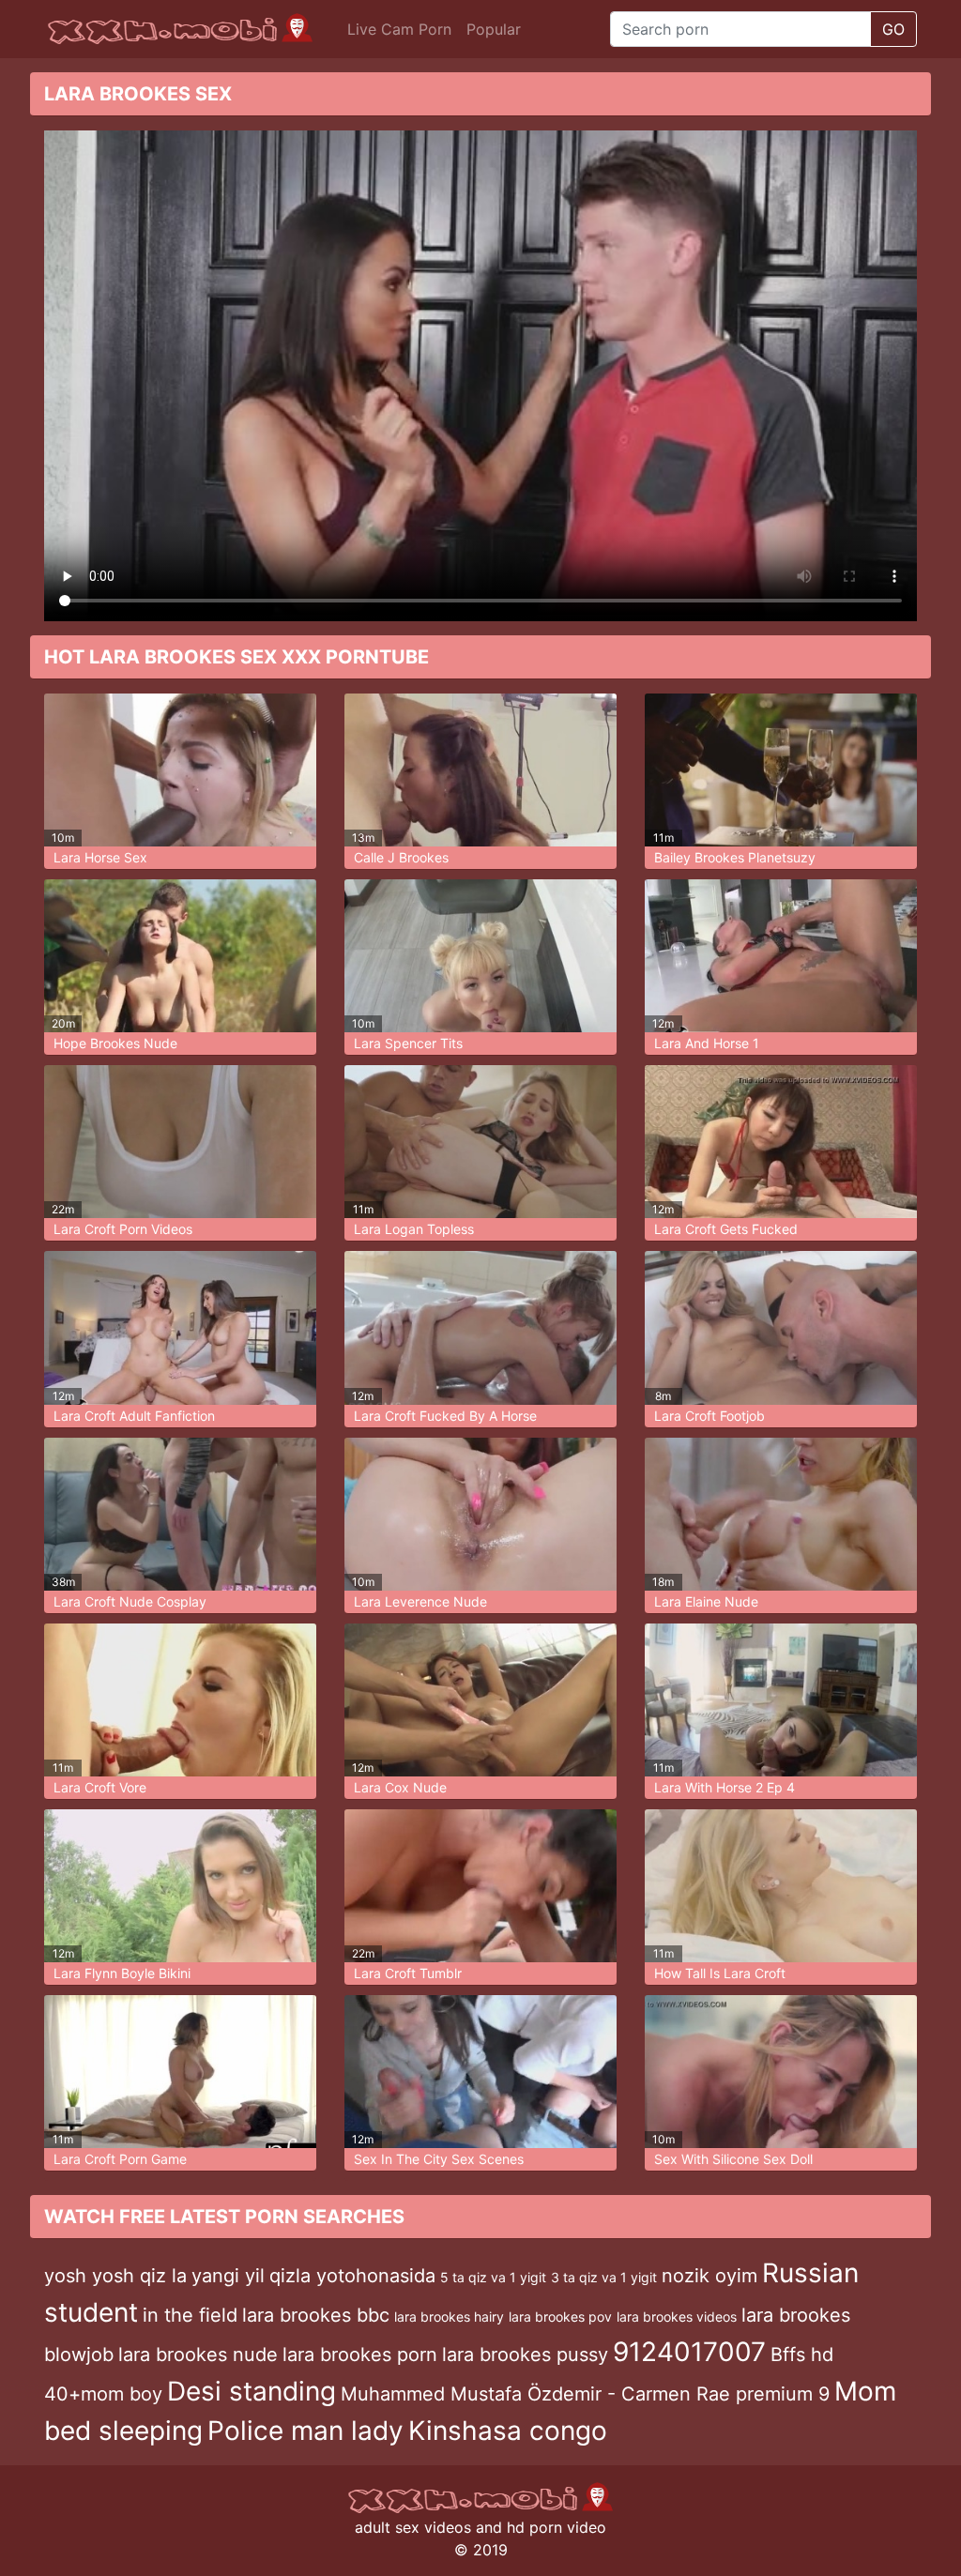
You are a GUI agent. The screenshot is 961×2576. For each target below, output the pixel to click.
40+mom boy (103, 2394)
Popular (494, 29)
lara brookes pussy (525, 2355)
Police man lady (305, 2431)
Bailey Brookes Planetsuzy (735, 857)
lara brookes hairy (449, 2317)
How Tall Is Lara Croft (720, 1973)
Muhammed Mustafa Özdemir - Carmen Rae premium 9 (585, 2394)
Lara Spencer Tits (408, 1043)
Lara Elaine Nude (706, 1601)
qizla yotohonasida (352, 2276)
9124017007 (689, 2352)
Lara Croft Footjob (709, 1416)
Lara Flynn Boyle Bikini (122, 1973)
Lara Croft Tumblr (408, 1973)
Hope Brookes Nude (115, 1043)
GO (893, 29)
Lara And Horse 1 (707, 1043)
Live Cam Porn (399, 29)
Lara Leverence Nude (420, 1601)
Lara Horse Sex (100, 857)
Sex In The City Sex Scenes (439, 2159)
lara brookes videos (677, 2317)
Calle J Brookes (401, 857)
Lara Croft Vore (100, 1787)
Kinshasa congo (508, 2431)
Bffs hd (802, 2355)
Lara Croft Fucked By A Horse (445, 1416)
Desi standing (252, 2391)
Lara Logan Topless (414, 1229)
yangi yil (228, 2276)
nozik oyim (709, 2276)
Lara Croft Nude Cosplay (130, 1601)
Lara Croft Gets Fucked (726, 1229)
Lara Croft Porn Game (120, 2159)
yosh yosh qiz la (115, 2276)
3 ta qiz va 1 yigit (604, 2277)
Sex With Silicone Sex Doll (733, 2159)
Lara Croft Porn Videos (123, 1229)
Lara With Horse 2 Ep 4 (725, 1787)
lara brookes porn (360, 2355)
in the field (190, 2315)
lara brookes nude (198, 2355)
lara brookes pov (560, 2317)
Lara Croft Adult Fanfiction (134, 1416)
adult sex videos (413, 2527)
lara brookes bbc (316, 2315)
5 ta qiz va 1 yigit (493, 2277)
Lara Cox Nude (400, 1787)
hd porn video (557, 2527)
